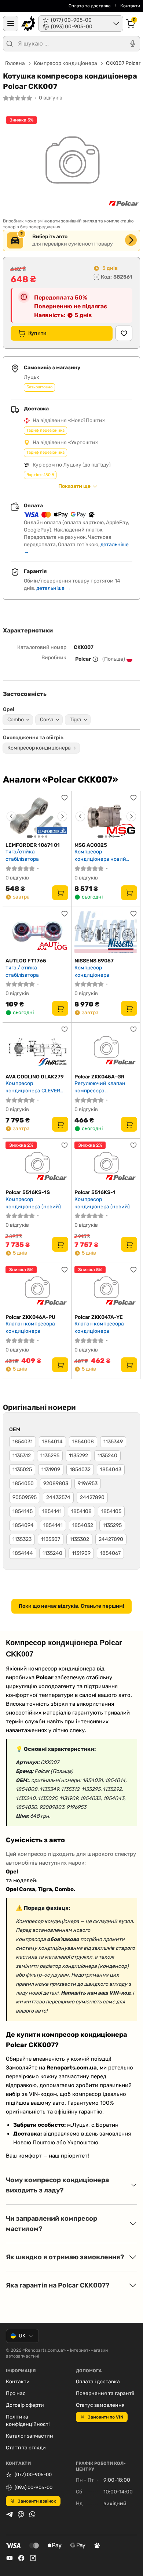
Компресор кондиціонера (65, 63)
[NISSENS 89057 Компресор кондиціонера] (106, 933)
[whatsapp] (32, 2514)
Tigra (76, 720)
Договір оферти (25, 2405)
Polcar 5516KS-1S (28, 1192)
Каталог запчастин (30, 2436)
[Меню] (11, 23)
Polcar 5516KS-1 (95, 1192)
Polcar (83, 659)
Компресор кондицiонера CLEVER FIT (33, 1087)
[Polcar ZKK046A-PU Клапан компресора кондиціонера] (37, 1289)
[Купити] (60, 893)
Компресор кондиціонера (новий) (33, 1203)
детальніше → (54, 588)
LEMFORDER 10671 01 (33, 845)
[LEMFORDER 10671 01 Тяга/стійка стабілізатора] (37, 817)
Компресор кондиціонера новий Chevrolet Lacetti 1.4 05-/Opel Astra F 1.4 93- (103, 855)
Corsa (47, 720)
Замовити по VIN (105, 2417)
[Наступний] (62, 816)
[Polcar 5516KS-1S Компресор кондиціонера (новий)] (37, 1164)
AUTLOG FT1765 (26, 961)
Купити (37, 333)
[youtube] (10, 2558)
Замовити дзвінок (37, 2501)
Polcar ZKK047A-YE (99, 1317)
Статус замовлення (100, 2405)
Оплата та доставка (90, 6)
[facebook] (21, 2558)
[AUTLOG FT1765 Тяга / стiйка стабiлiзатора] (37, 933)
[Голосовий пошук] (133, 44)
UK (22, 2336)
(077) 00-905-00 (33, 2475)
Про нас (16, 2393)
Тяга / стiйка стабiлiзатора (22, 971)
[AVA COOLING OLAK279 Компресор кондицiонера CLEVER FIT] (37, 1048)
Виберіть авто (50, 237)
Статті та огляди (26, 2448)
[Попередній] (11, 816)
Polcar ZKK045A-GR (100, 1077)
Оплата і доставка (98, 2382)
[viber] (21, 2514)
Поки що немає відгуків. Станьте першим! (71, 1606)
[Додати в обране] (124, 333)
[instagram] (33, 2558)
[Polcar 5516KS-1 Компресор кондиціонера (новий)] (106, 1164)
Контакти (130, 6)
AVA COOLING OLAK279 (35, 1077)
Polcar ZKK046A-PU (30, 1317)
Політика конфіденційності (28, 2421)
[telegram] (10, 2514)
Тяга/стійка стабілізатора (22, 855)
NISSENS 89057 (94, 961)
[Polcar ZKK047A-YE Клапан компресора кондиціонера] (106, 1289)
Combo (16, 720)
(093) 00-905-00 (34, 2487)
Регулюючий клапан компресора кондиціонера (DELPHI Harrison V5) (102, 1087)
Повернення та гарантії (105, 2393)
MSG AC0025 (91, 845)
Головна (15, 63)
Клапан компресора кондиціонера (30, 1327)
